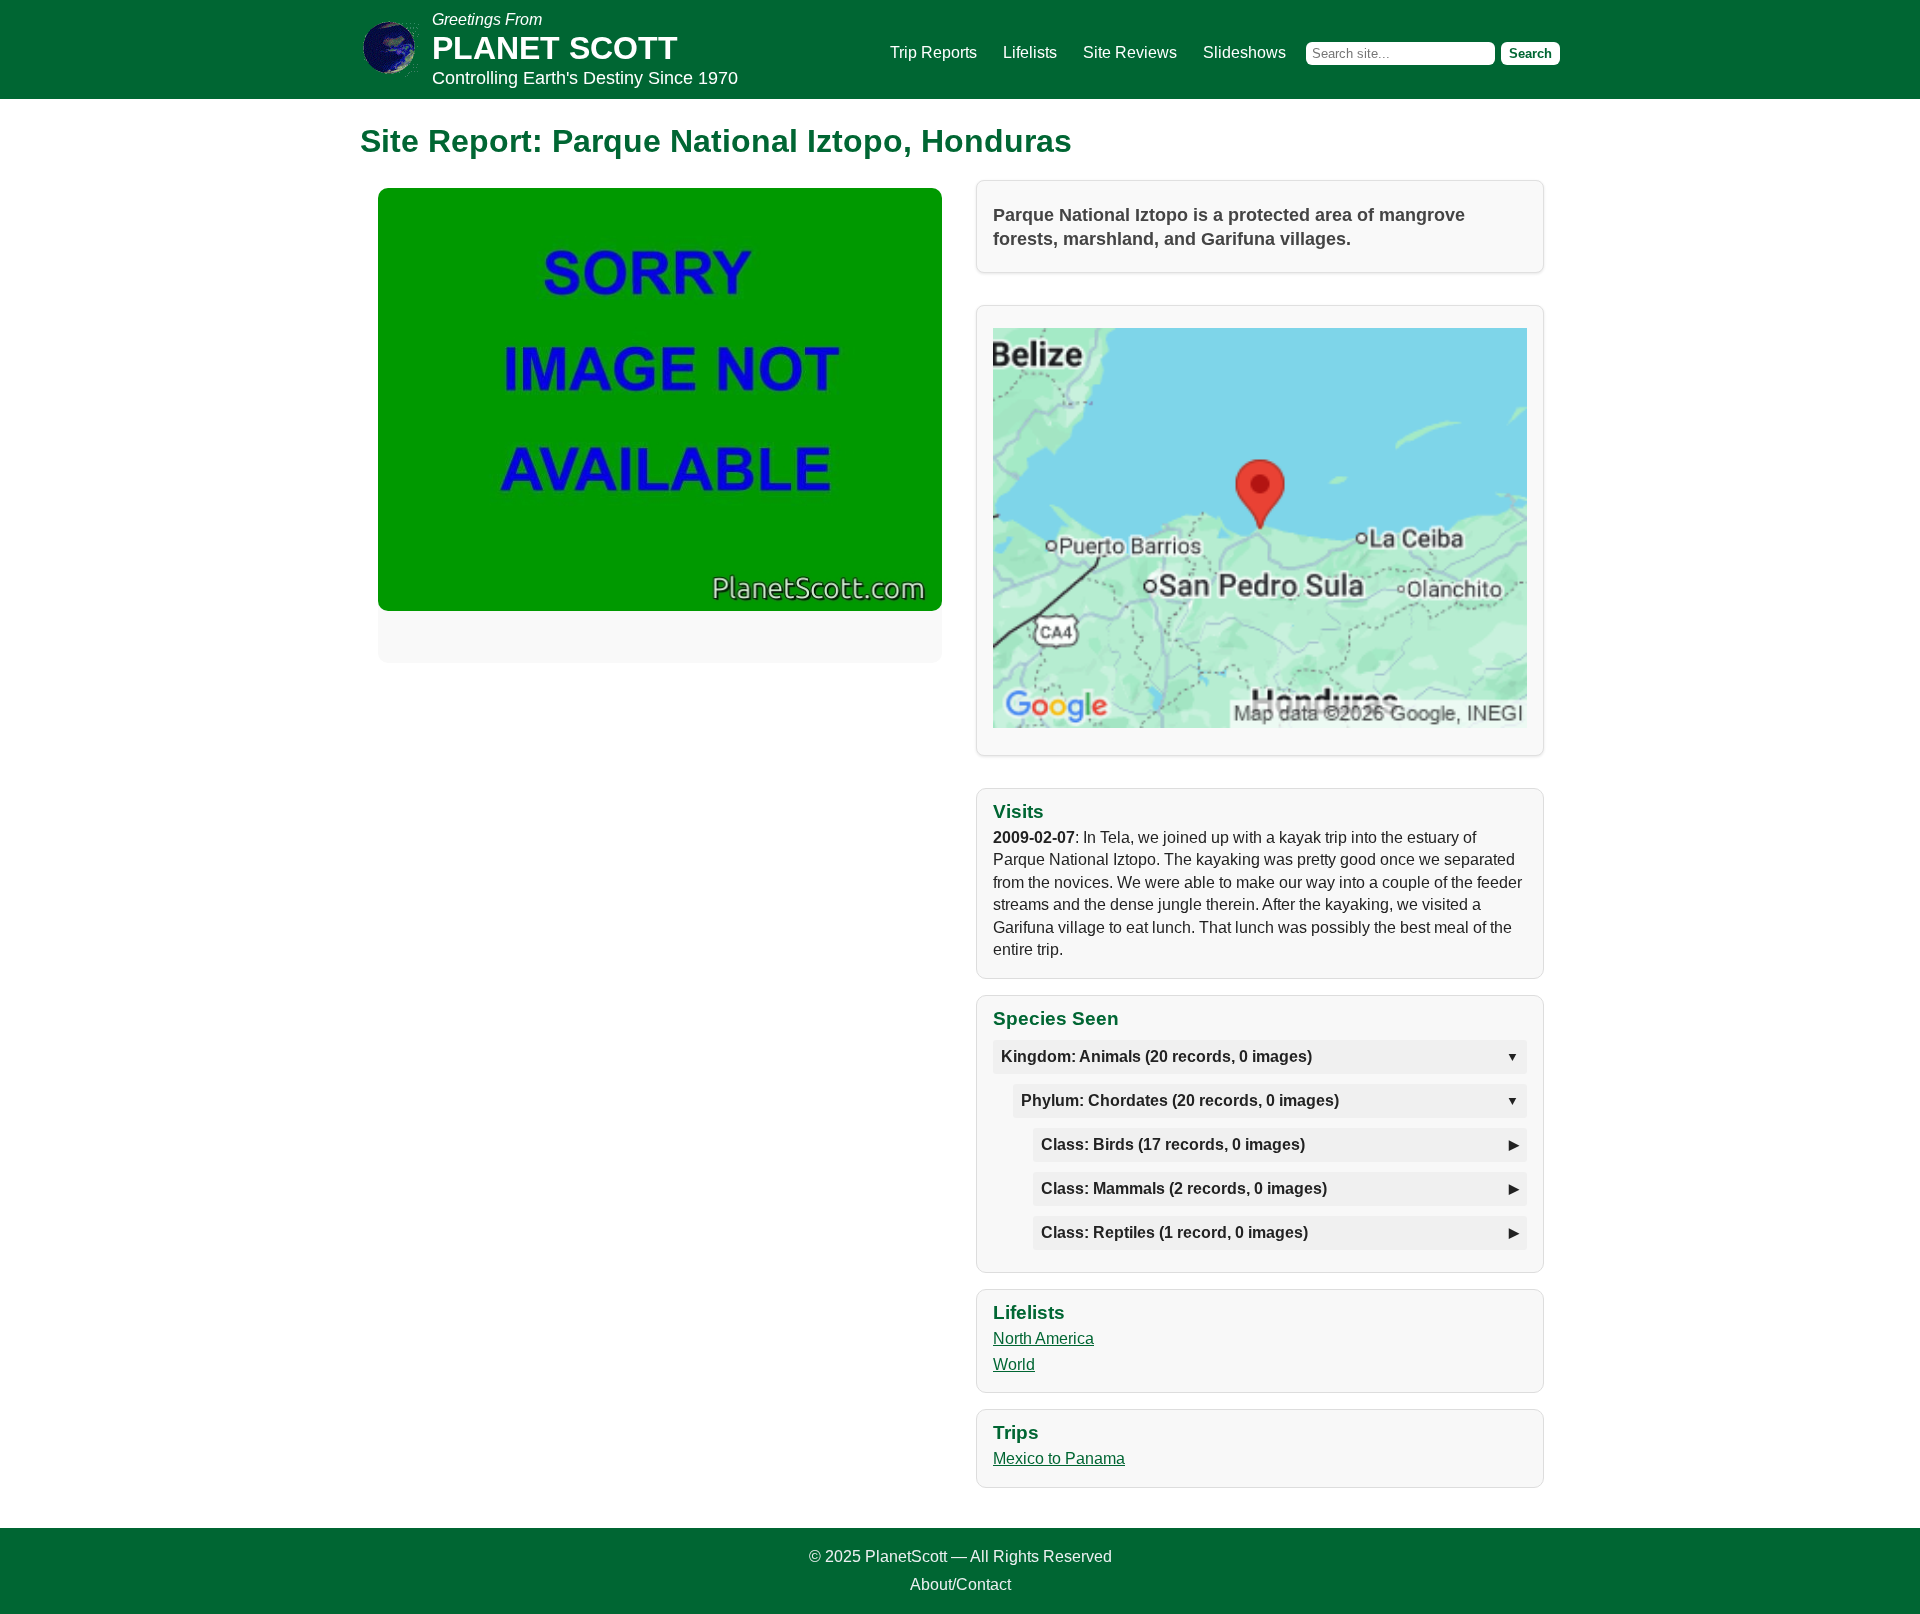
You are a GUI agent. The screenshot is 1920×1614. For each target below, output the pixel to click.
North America (1043, 1338)
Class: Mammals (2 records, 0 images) (1184, 1188)
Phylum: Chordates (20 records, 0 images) (1180, 1100)
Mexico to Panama (1059, 1458)
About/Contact (960, 1584)
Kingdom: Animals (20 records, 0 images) (1156, 1056)
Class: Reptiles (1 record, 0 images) (1174, 1232)
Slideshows (1244, 52)
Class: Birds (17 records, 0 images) (1173, 1144)
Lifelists (1030, 52)
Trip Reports (933, 52)
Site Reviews (1130, 52)
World (1014, 1364)
